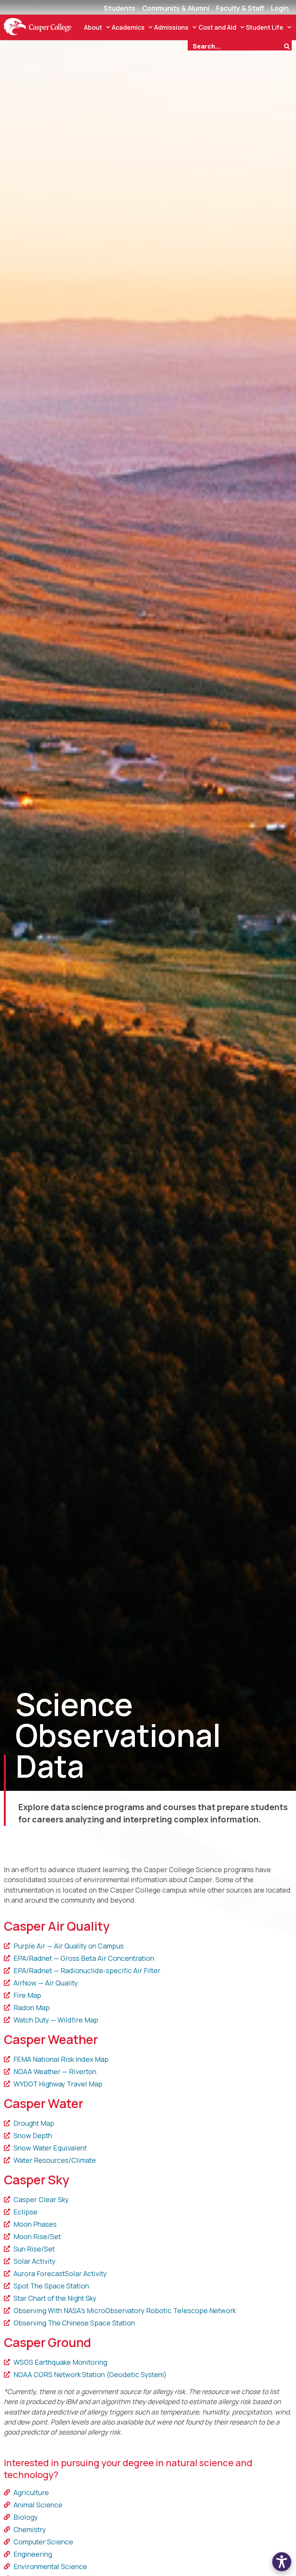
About (93, 27)
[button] (282, 2562)
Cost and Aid (217, 27)
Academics (128, 27)
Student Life (265, 27)
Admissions (171, 27)
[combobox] (235, 45)
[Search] (288, 45)
